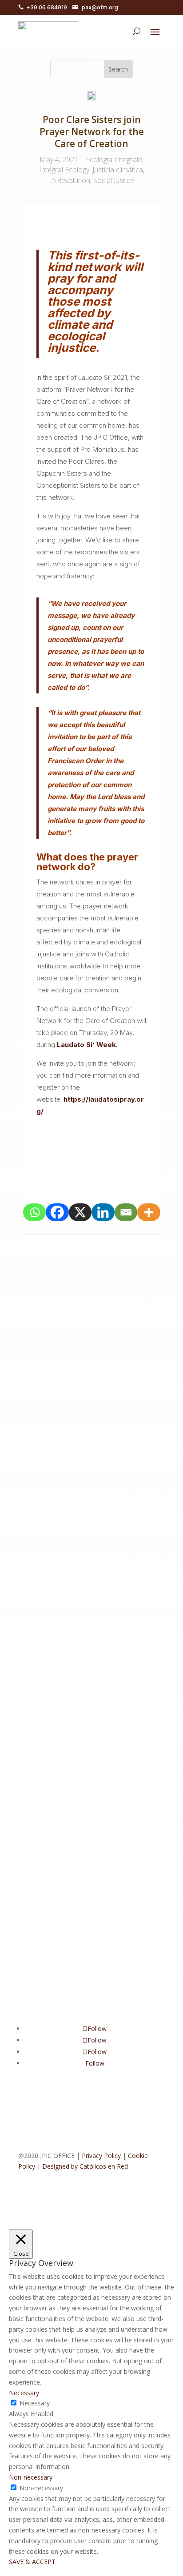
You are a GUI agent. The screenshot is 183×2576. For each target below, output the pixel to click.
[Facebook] (57, 1212)
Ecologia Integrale (114, 159)
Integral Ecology (64, 170)
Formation (113, 1357)
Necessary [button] (24, 2393)
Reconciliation (68, 1388)
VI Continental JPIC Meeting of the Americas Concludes (84, 1313)
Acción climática (91, 1325)
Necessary (35, 2403)
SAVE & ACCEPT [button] (32, 2562)
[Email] (126, 1212)
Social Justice (114, 180)
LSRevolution (70, 180)
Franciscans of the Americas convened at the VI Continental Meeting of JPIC (90, 1767)
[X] (80, 1212)
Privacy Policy (101, 2156)
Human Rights (81, 1811)
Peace (36, 1388)
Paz (137, 1378)
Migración (83, 1378)
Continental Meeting (78, 1336)
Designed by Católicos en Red (85, 2166)
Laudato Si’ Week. (87, 1045)
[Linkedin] (103, 1212)
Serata (101, 1626)
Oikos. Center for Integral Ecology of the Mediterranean (88, 1561)
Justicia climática (118, 170)
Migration (114, 1378)
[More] (149, 1212)
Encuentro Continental (59, 1800)
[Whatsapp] (35, 1212)
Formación (79, 1357)
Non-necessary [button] (31, 2477)
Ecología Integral (82, 1346)
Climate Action (70, 1584)
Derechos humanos (56, 1790)
